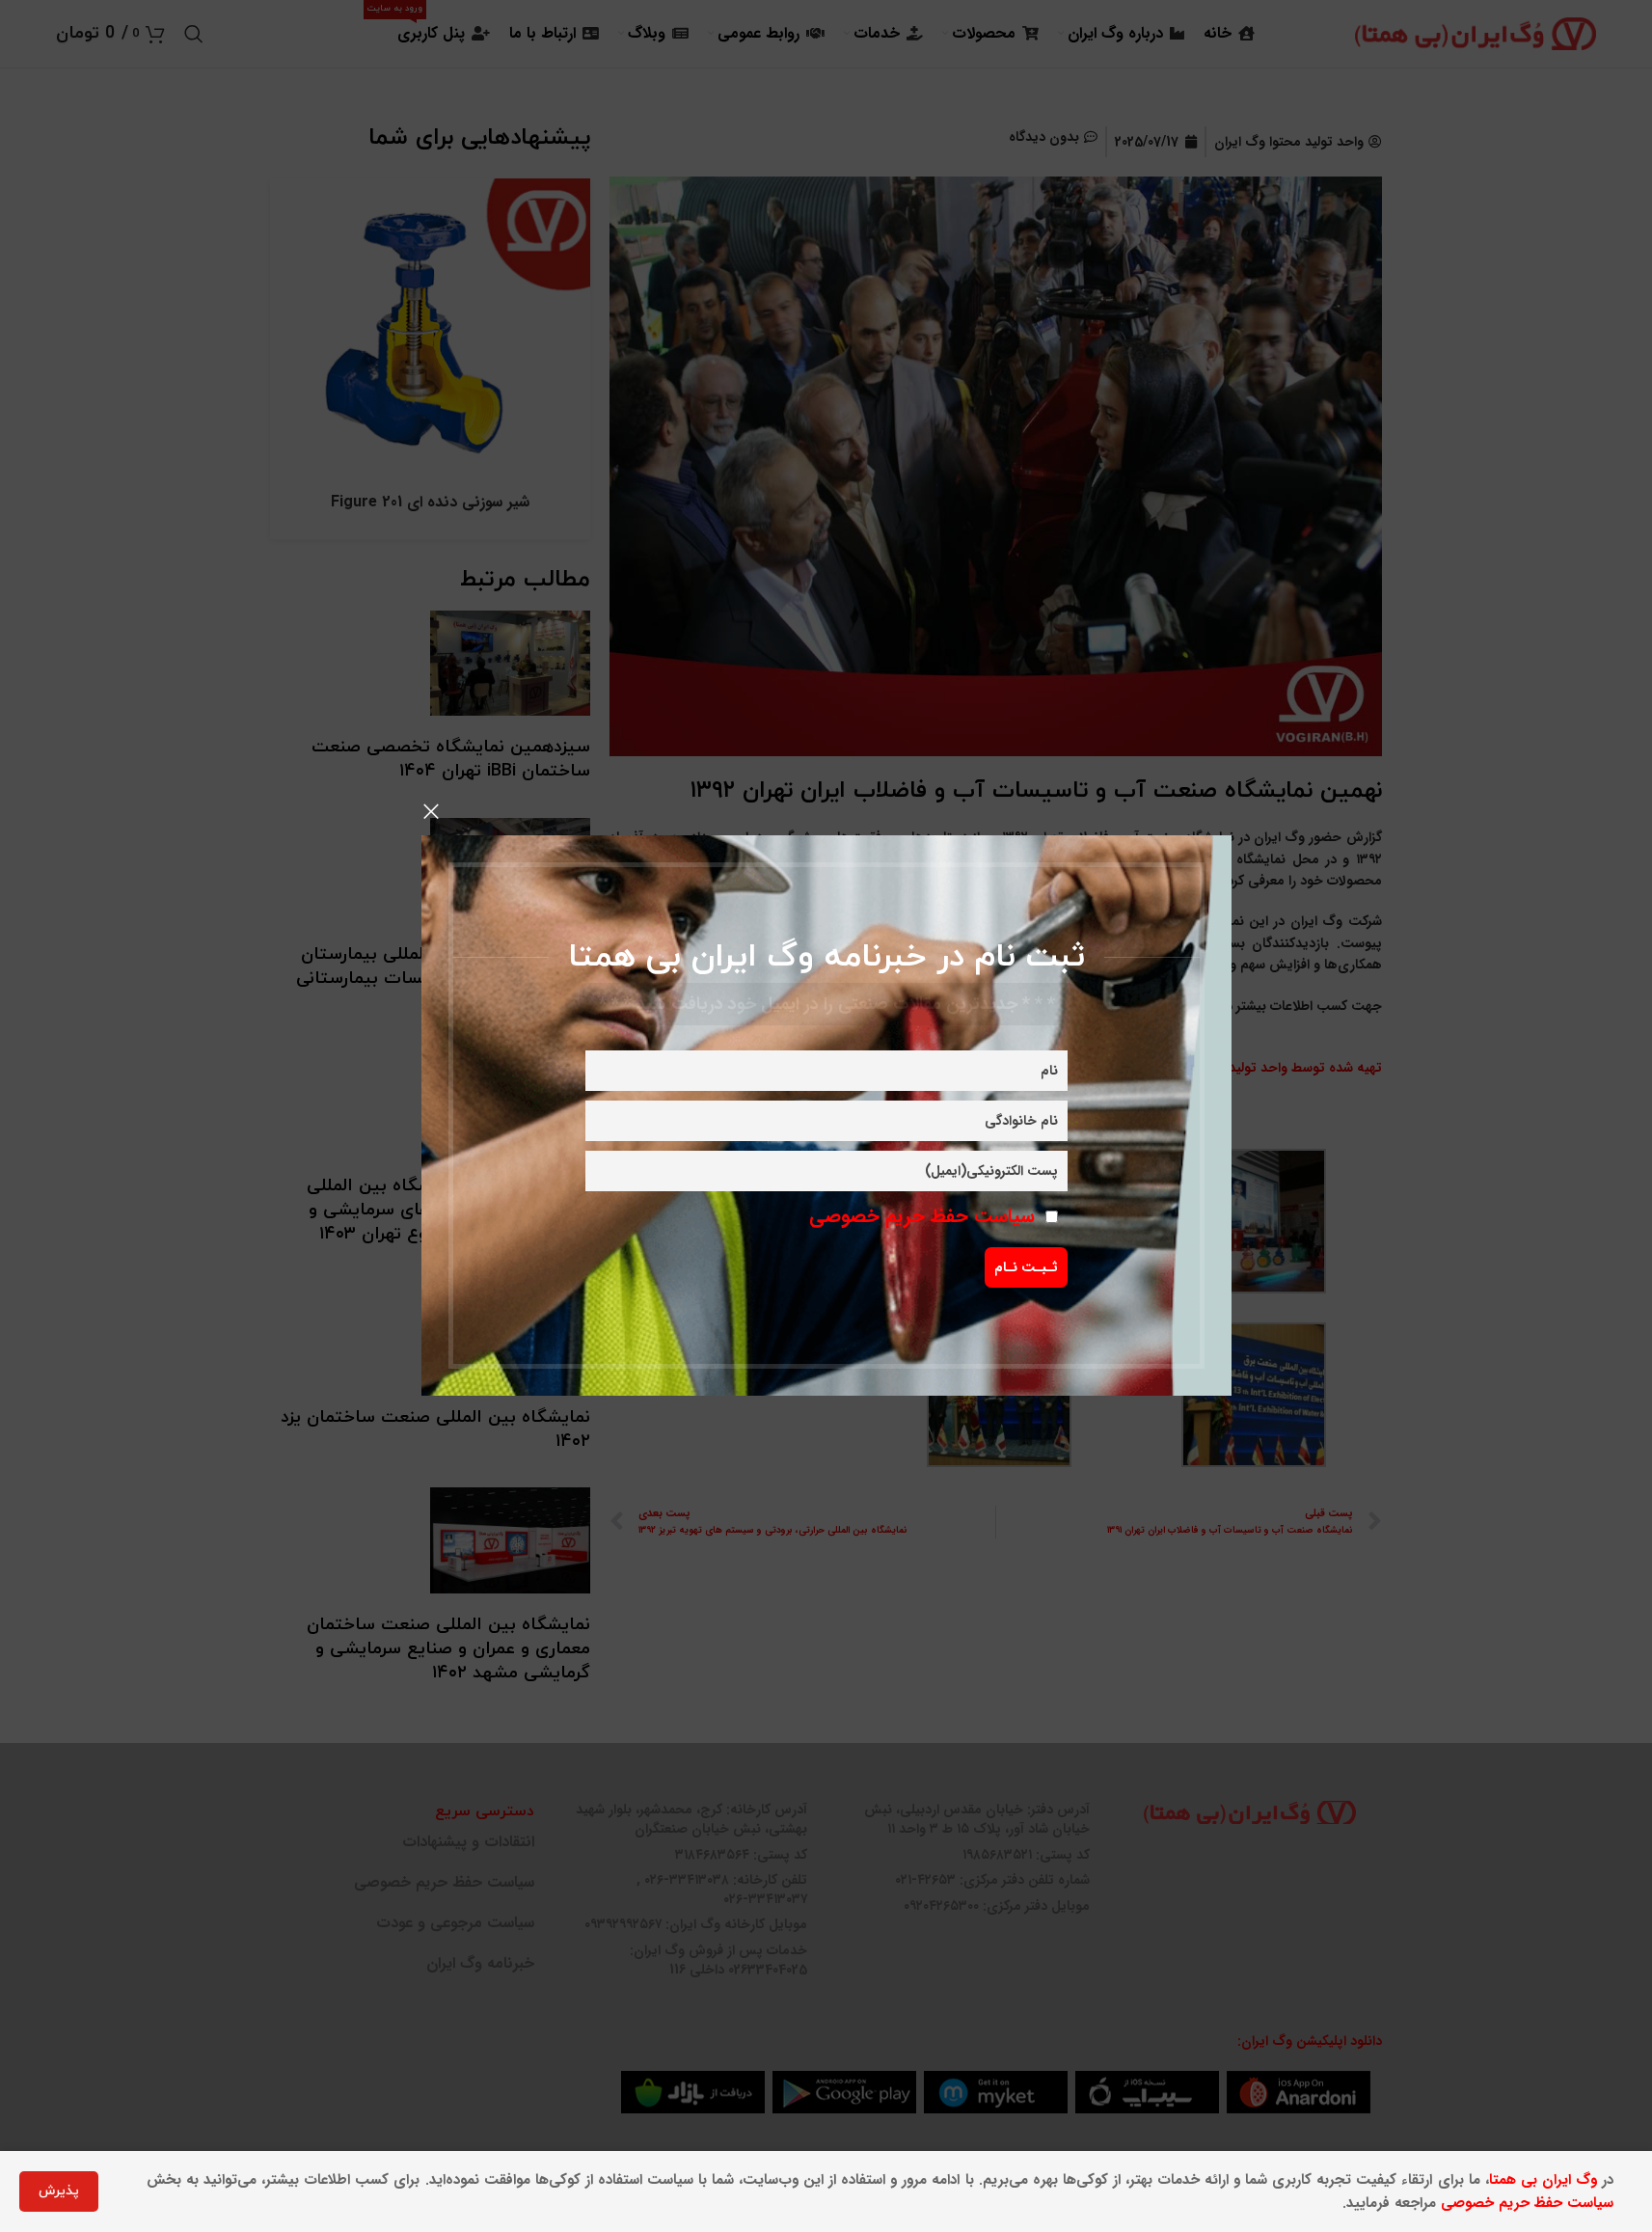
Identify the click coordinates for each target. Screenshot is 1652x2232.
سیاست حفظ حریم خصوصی (922, 1216)
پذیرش (59, 2191)
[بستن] (431, 811)
